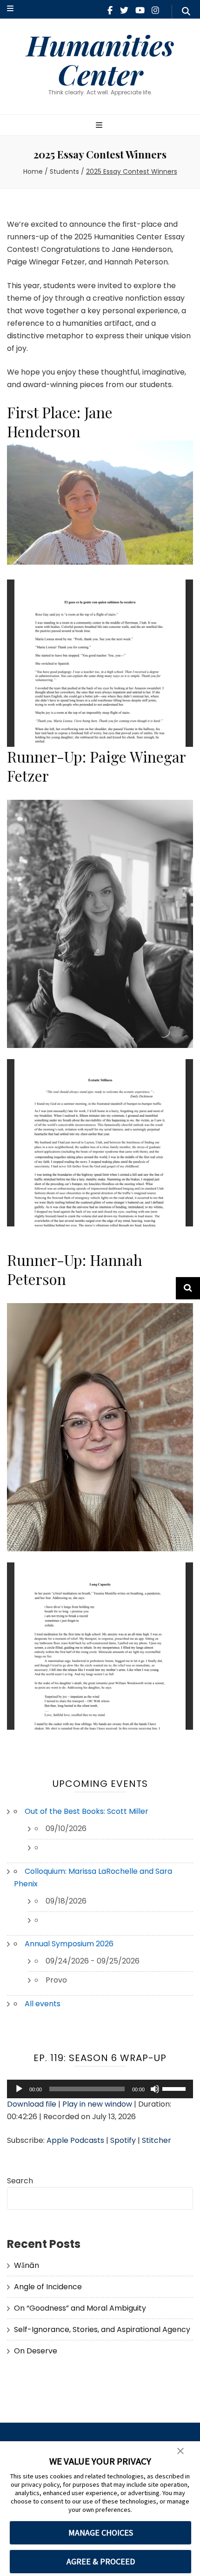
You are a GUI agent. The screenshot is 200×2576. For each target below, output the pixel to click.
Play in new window (97, 2104)
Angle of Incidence (48, 2287)
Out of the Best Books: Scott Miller (87, 1811)
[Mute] (155, 2089)
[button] (180, 2451)
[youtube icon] (140, 10)
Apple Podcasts (75, 2140)
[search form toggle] (186, 12)
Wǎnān (27, 2265)
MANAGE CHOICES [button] (101, 2533)
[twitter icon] (124, 10)
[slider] (175, 2088)
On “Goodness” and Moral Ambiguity (80, 2308)
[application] (100, 2089)
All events (43, 2004)
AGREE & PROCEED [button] (101, 2561)
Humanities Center (100, 59)
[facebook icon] (110, 10)
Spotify (123, 2140)
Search (20, 2181)
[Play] (19, 2089)
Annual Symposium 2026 (69, 1944)
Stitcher (157, 2140)
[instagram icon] (155, 10)
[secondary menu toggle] (10, 9)
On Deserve (36, 2351)
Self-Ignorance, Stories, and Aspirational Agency (102, 2329)
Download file (32, 2104)
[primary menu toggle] (100, 126)
